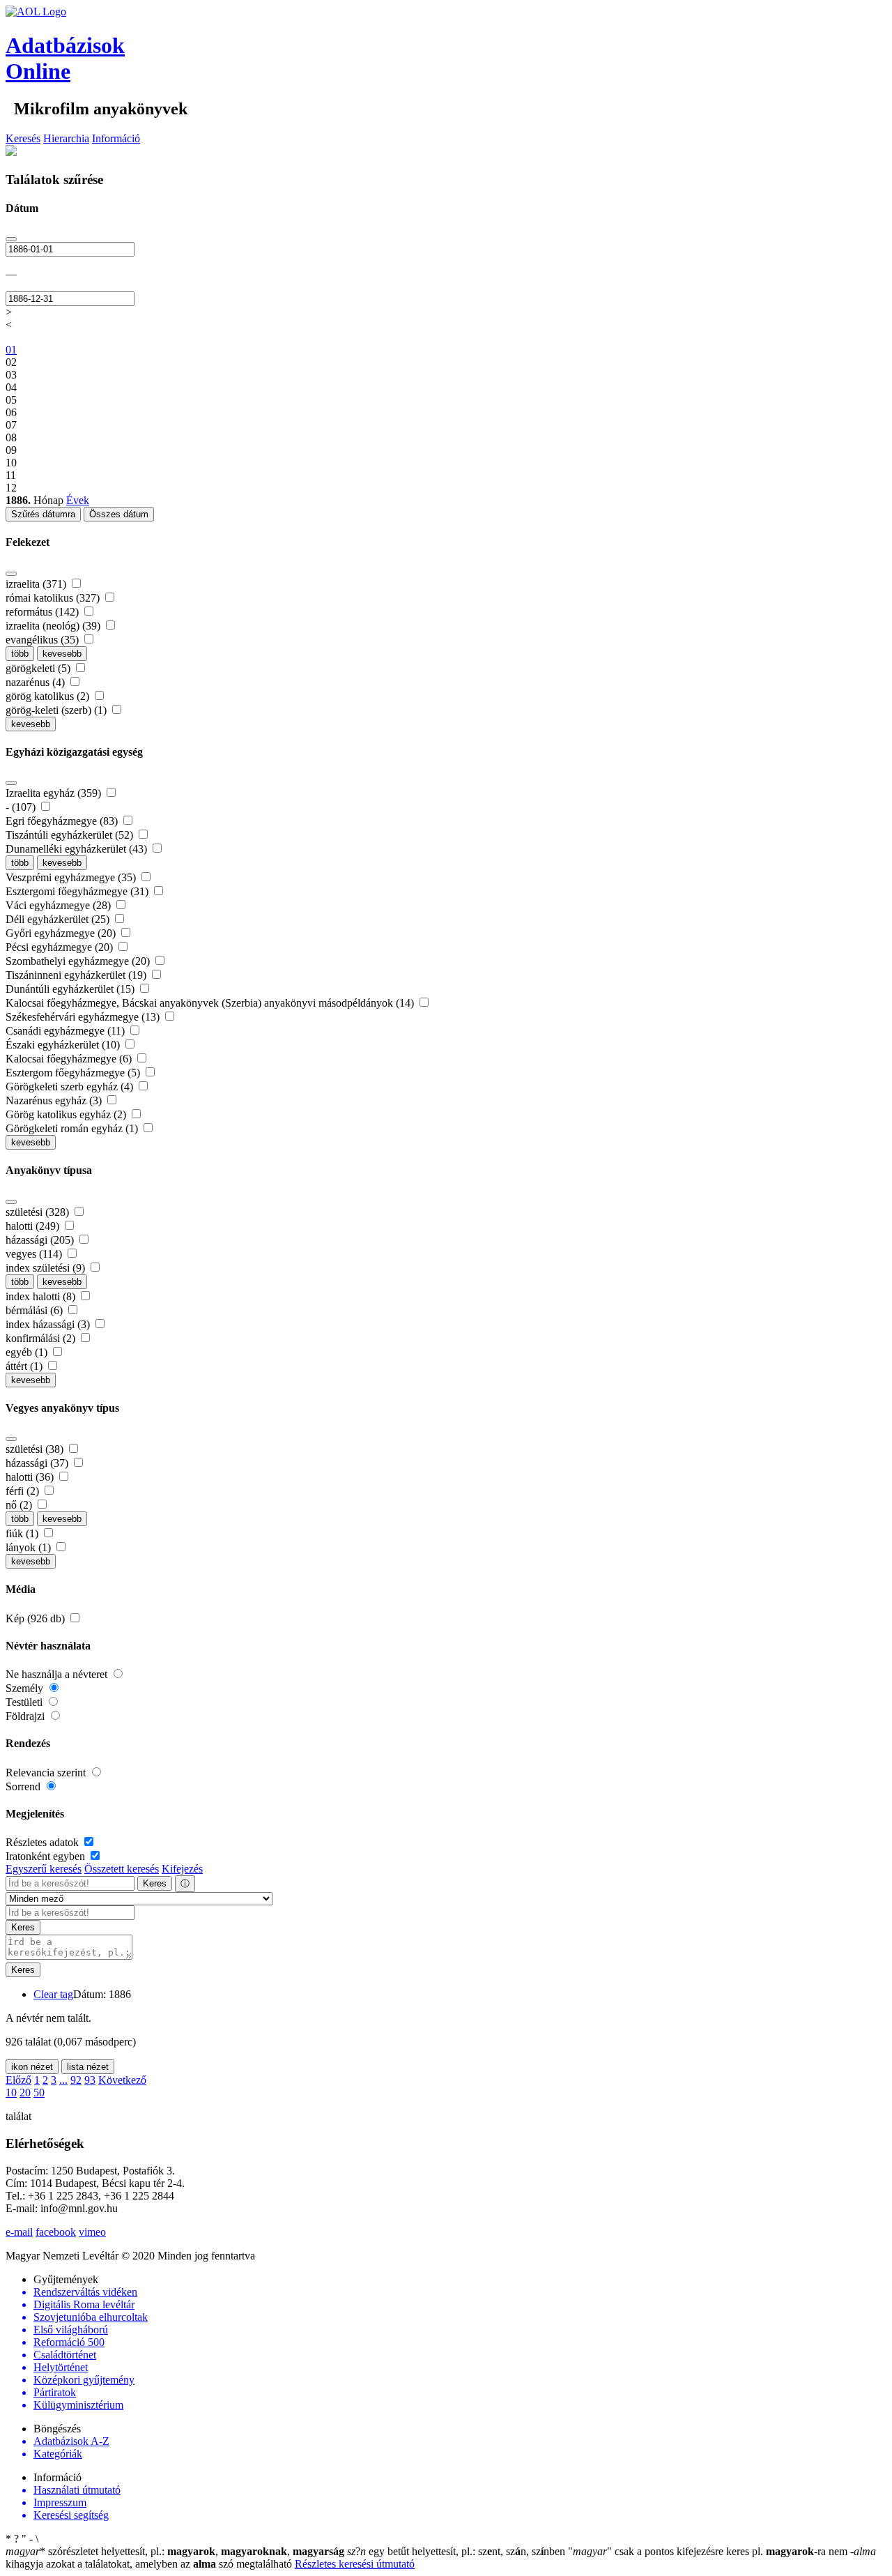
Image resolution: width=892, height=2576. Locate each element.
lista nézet (88, 2067)
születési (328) (39, 1212)
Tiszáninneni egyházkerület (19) (77, 975)
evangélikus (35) (44, 640)
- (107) (22, 807)
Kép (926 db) (37, 1618)
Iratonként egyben (47, 1856)
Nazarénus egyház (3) (55, 1100)
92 (76, 2080)
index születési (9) (47, 1268)
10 (11, 2093)
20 (25, 2093)
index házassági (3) (49, 1324)
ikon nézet (32, 2067)
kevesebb (62, 654)
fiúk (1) (23, 1533)
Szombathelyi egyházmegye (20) (79, 961)
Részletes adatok (44, 1842)
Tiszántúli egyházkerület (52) (71, 835)
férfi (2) (24, 1491)
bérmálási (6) (36, 1310)
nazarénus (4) (37, 682)
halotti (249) (34, 1226)
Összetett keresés (122, 1869)
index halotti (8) (42, 1296)
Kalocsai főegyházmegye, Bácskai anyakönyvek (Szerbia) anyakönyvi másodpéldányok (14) (211, 1003)
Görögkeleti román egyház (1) (73, 1128)
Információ (116, 138)
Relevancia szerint (47, 1773)
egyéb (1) (28, 1352)
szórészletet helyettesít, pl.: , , (175, 2551)
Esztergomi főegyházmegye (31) (78, 891)
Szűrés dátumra (43, 514)
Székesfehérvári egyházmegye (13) (84, 1017)
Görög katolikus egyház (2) (67, 1114)
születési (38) (36, 1449)
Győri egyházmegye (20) (62, 933)
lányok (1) (30, 1547)
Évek (78, 500)
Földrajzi (26, 1716)
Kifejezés (182, 1869)
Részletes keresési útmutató (355, 2564)
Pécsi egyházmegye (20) (61, 947)
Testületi (25, 1702)
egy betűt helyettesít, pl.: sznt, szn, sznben (457, 2551)
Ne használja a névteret (58, 1674)
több (20, 654)
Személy (26, 1688)
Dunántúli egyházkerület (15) (71, 989)
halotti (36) (31, 1477)
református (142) (44, 612)
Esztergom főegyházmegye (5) (74, 1073)
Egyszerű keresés (44, 1869)
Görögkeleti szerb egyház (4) (71, 1087)
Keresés (23, 138)
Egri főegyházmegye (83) (63, 821)
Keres (155, 1883)
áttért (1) (25, 1366)
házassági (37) (38, 1463)
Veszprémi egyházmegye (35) (72, 877)
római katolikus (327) (54, 598)
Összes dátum (119, 514)
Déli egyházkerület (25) (59, 919)
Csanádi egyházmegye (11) (67, 1031)
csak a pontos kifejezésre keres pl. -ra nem (709, 2551)
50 (39, 2093)
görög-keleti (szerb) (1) (57, 710)
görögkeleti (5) (39, 668)
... (63, 2080)
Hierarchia (66, 138)
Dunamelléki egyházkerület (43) (78, 849)
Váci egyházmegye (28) (60, 905)
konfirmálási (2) (42, 1338)
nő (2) (20, 1505)
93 (90, 2080)
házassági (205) (41, 1240)
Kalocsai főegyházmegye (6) (70, 1059)
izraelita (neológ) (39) (54, 626)
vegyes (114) (35, 1254)
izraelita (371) (37, 584)
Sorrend (24, 1786)
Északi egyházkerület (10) (64, 1045)
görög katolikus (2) (49, 696)
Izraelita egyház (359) (55, 793)
